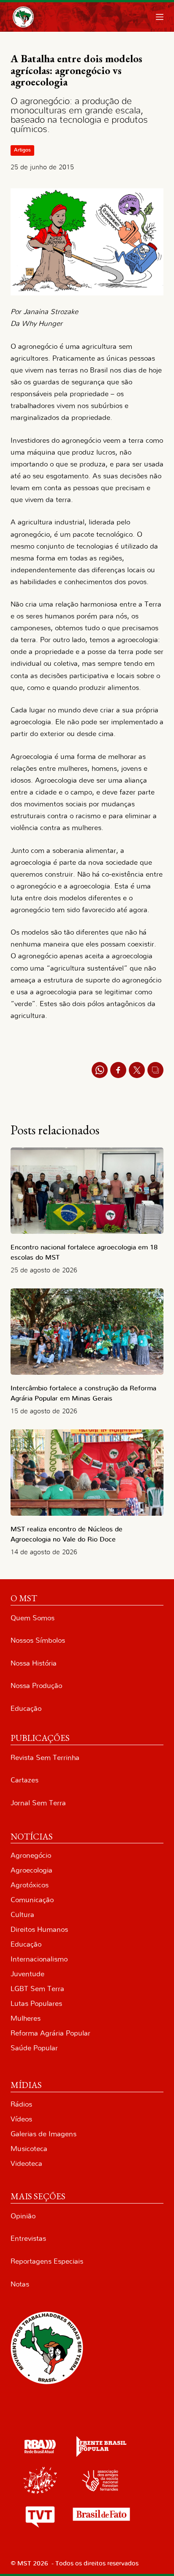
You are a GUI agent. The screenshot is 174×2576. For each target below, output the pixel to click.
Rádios (21, 2104)
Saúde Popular (34, 2048)
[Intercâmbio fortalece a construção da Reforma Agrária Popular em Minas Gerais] (87, 1332)
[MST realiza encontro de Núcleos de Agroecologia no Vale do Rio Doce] (87, 1473)
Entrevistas (28, 2238)
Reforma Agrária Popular (50, 2033)
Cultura (22, 1915)
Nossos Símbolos (38, 1640)
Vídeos (21, 2119)
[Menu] (160, 17)
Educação (26, 1709)
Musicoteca (29, 2149)
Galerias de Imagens (43, 2134)
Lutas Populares (36, 2004)
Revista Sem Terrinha (45, 1758)
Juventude (27, 1974)
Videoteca (26, 2164)
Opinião (23, 2216)
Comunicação (32, 1900)
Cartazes (24, 1780)
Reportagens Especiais (47, 2261)
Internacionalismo (39, 1959)
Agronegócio (31, 1855)
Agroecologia (31, 1870)
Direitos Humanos (39, 1929)
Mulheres (26, 2018)
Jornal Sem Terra (38, 1803)
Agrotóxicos (30, 1885)
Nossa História (34, 1663)
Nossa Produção (36, 1686)
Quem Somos (33, 1618)
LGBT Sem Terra (37, 1989)
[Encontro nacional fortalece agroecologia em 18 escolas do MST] (87, 1191)
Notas (20, 2284)
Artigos (22, 150)
